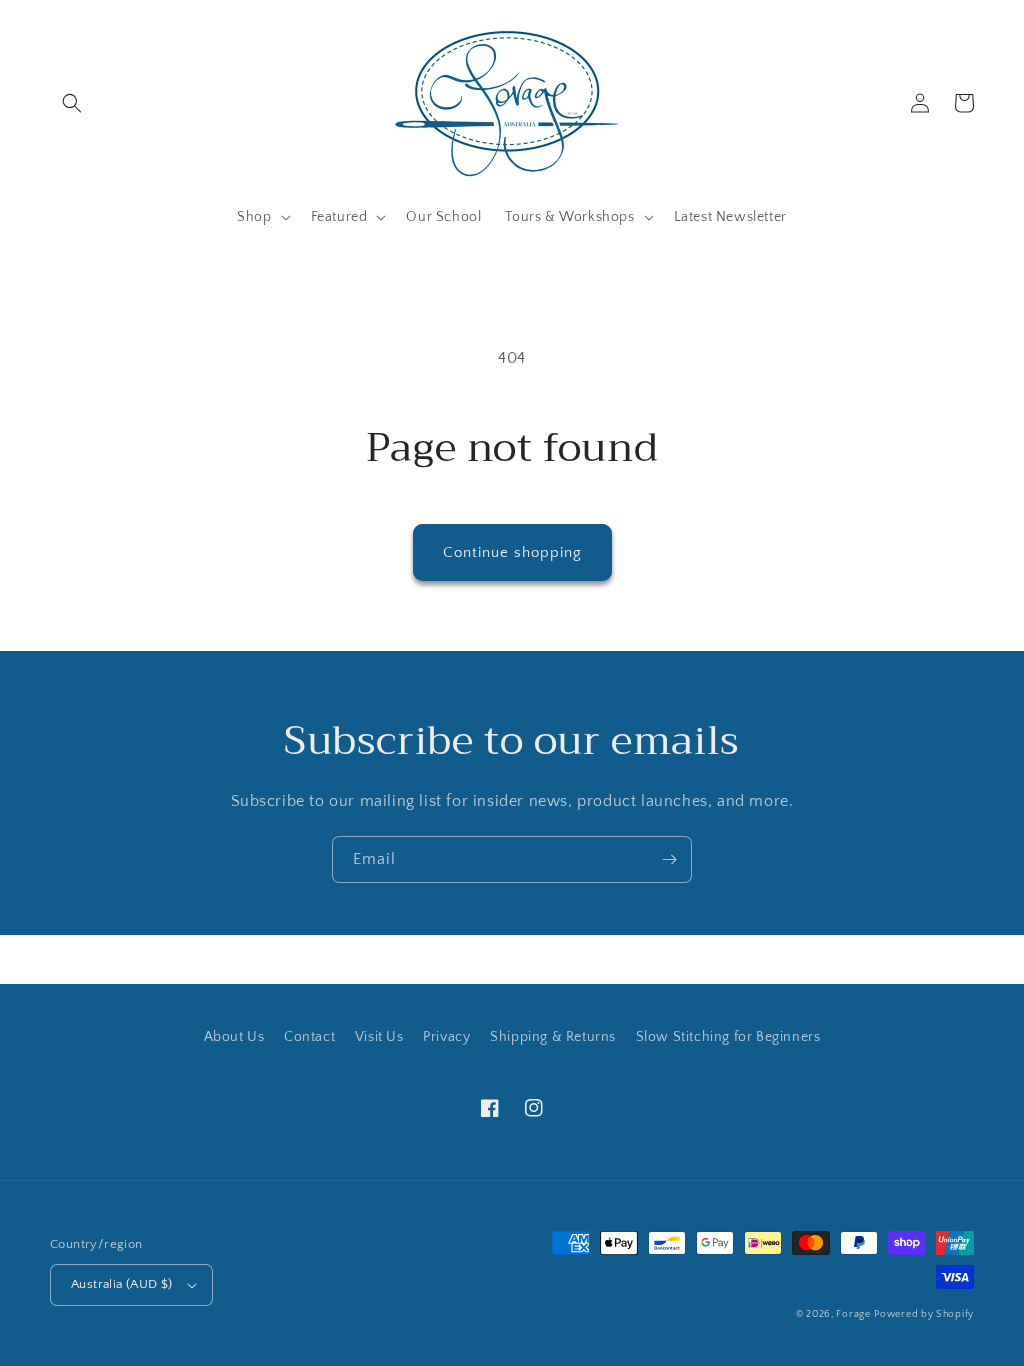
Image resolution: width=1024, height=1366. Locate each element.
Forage (853, 1314)
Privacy (446, 1037)
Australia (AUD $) (122, 1284)
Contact (309, 1037)
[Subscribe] (669, 859)
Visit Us (379, 1037)
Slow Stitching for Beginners (728, 1037)
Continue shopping (512, 552)
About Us (234, 1037)
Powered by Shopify (924, 1314)
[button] (72, 103)
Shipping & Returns (553, 1037)
